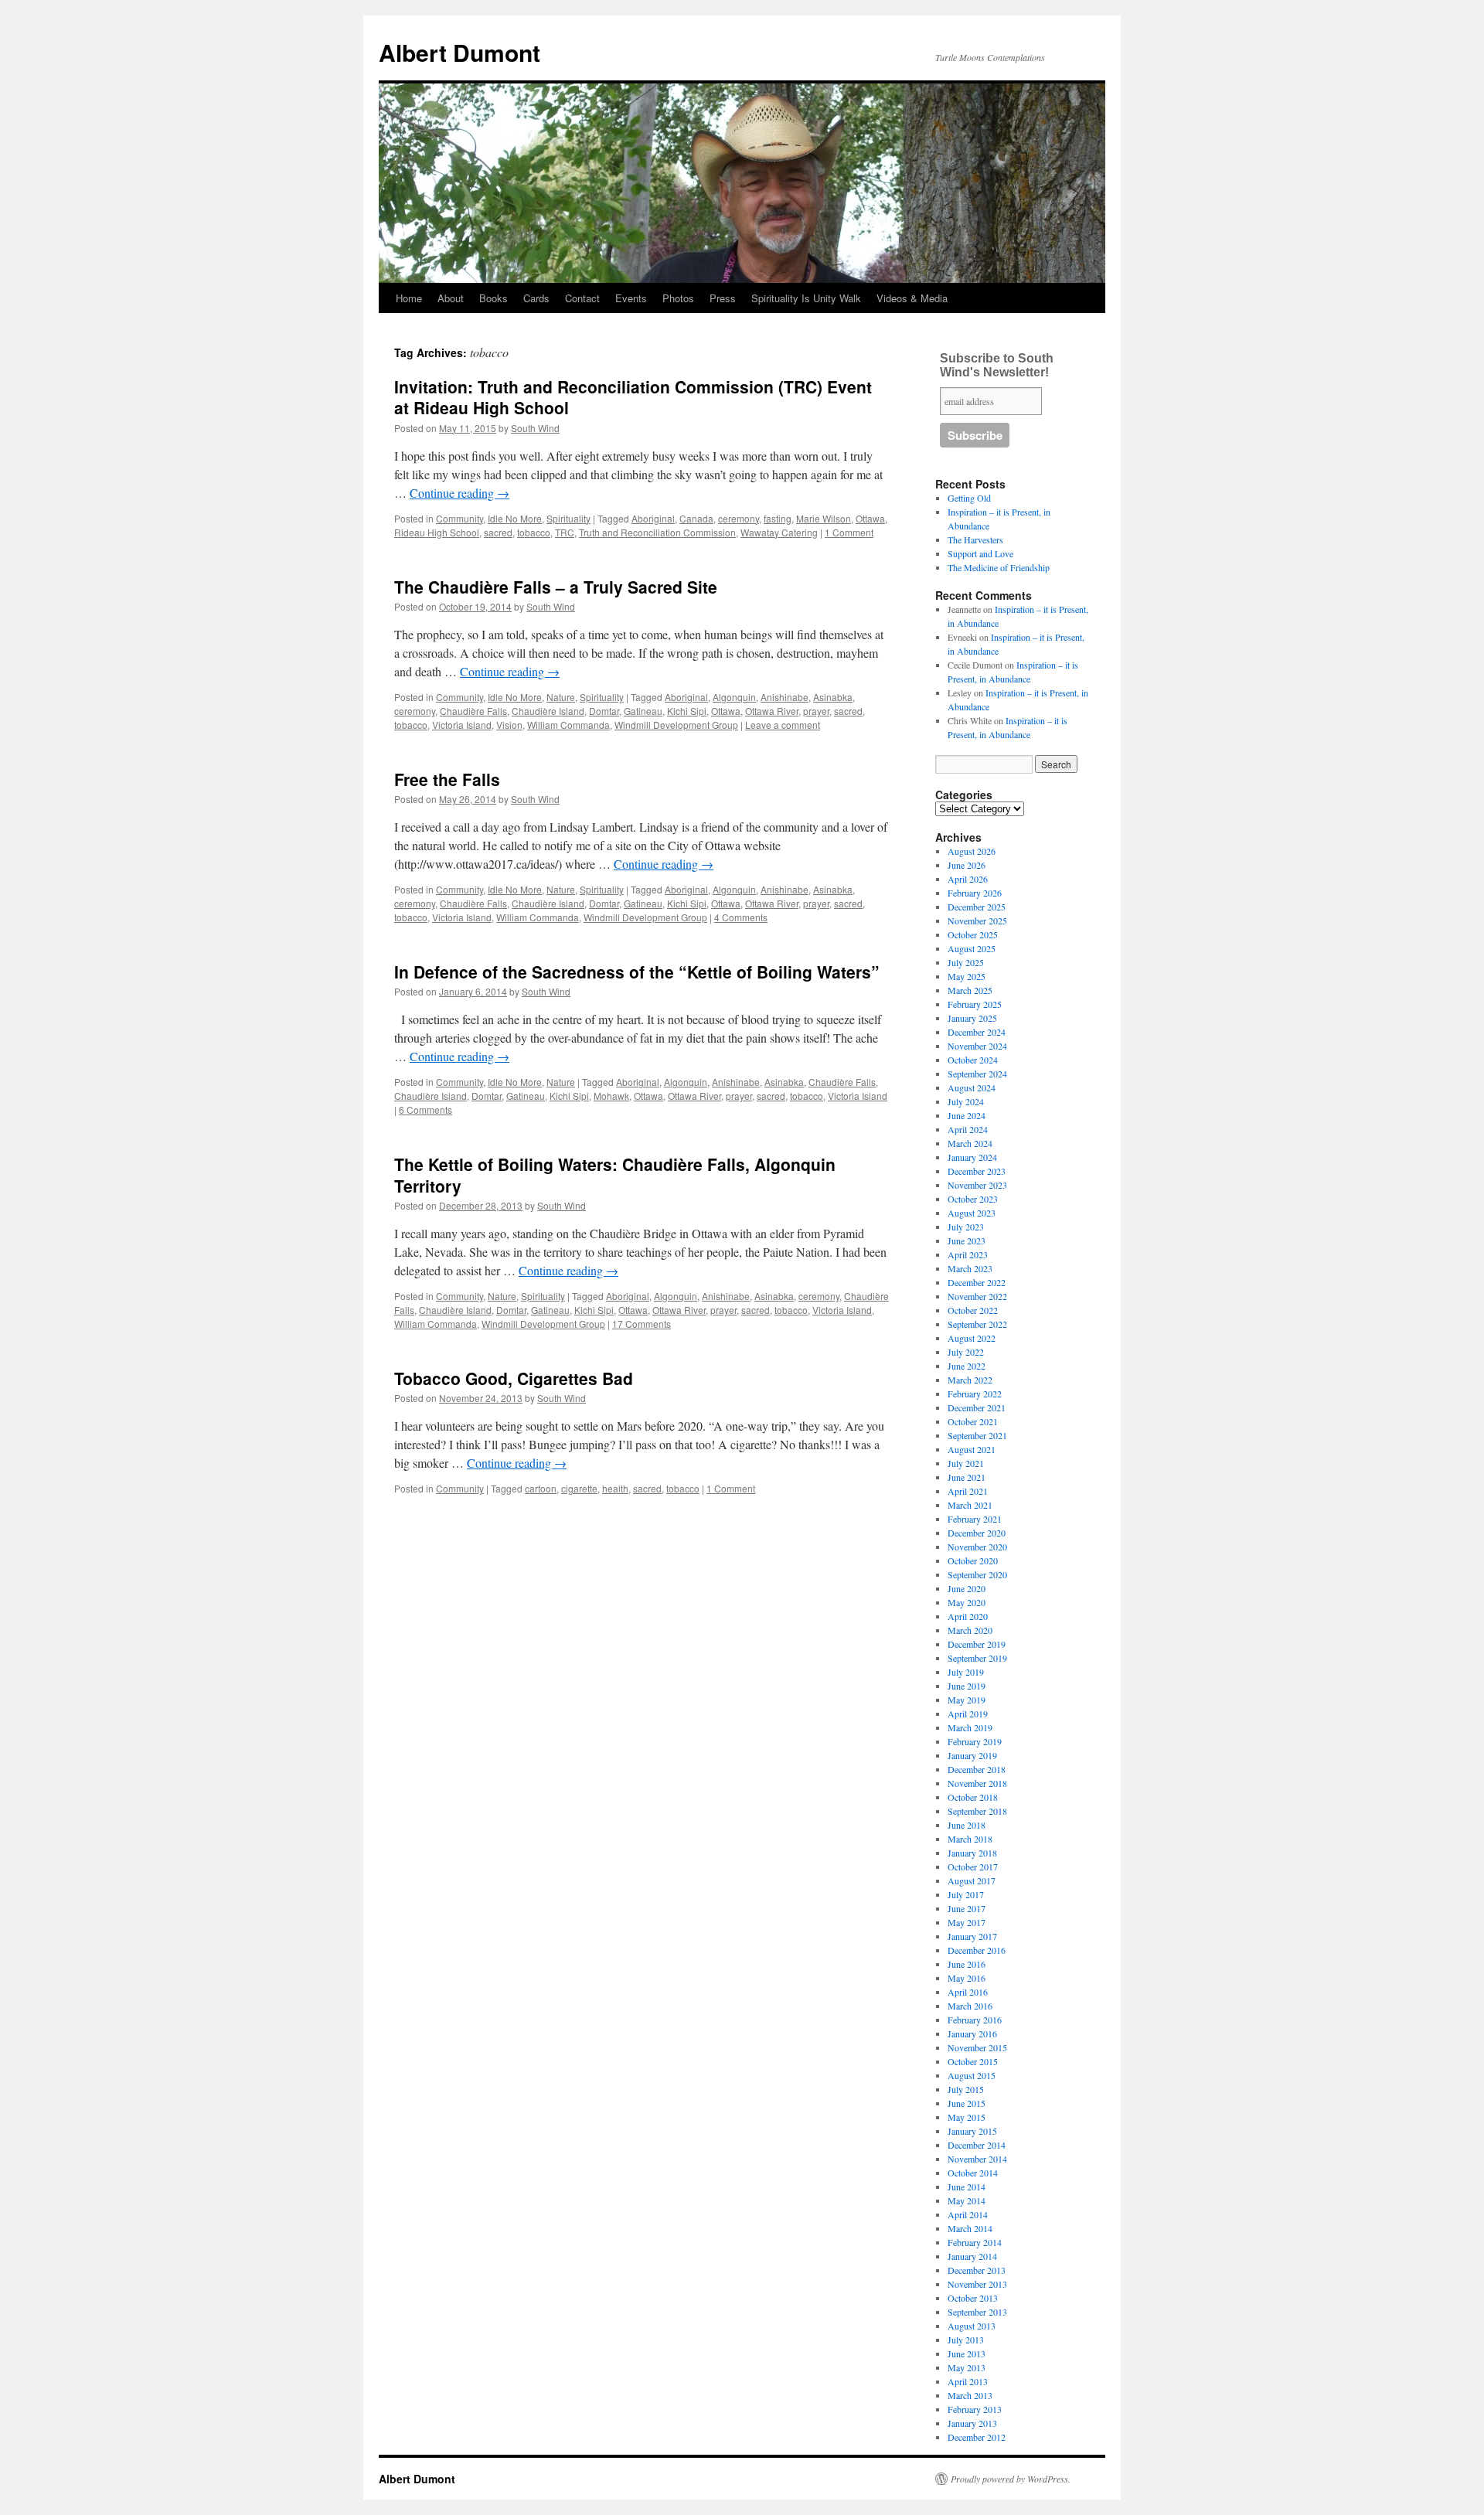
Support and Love (980, 553)
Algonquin (734, 697)
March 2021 (970, 1505)
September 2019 (977, 1658)
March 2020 (970, 1630)
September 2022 (977, 1324)
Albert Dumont (459, 52)
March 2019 (970, 1727)
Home (409, 298)
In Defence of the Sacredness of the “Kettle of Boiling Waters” (637, 972)
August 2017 (972, 1880)
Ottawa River (772, 711)
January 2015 (972, 2131)
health (615, 1488)
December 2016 (977, 1950)
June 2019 (967, 1686)
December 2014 (977, 2145)
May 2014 (967, 2200)
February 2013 (975, 2409)
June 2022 (967, 1366)
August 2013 (972, 2326)
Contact (582, 298)
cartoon (541, 1488)
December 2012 (977, 2437)
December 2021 (977, 1407)
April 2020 (968, 1616)
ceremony (739, 518)
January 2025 (972, 1018)
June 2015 (967, 2103)
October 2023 (973, 1199)
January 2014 (972, 2256)
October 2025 (973, 934)
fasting (778, 518)
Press (723, 298)
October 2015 (973, 2061)
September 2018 (977, 1811)
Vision (509, 725)
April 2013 (968, 2381)
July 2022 (966, 1352)
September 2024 (977, 1074)
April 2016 (968, 1992)
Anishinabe (785, 697)
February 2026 (975, 893)
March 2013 (970, 2395)
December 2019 (977, 1644)
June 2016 (967, 1964)
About (451, 298)
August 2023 (972, 1213)
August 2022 (972, 1338)
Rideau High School (437, 532)
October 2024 (973, 1060)
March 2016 (970, 2006)
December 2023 (977, 1171)
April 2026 (968, 879)
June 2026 (967, 865)
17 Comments (642, 1324)
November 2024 (977, 1046)
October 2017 (973, 1867)
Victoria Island (462, 725)
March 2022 (970, 1380)
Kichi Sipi (687, 711)
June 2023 (967, 1240)
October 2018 (973, 1797)
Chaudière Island (548, 711)
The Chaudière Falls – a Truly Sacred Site (556, 587)
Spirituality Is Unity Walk (806, 298)
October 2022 (973, 1310)
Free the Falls (447, 779)
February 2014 (975, 2242)
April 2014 (968, 2214)
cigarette (579, 1488)
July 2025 (966, 962)
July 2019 (966, 1672)
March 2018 (970, 1839)
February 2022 (975, 1394)
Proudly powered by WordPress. (1011, 2479)
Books (494, 298)
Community (459, 518)
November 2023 (977, 1185)
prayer (816, 711)
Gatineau (643, 711)
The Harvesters (975, 539)
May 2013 (967, 2367)
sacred (498, 532)
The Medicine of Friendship (999, 567)
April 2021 (968, 1491)
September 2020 (977, 1574)
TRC (565, 532)
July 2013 (966, 2340)
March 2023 (970, 1268)
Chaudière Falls (473, 711)
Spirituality (568, 518)
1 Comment (849, 532)
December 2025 (977, 907)
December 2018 (977, 1769)
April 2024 (968, 1129)
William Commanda (568, 725)
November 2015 (977, 2047)
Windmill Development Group (676, 725)
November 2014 (977, 2159)
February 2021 (975, 1519)
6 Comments (425, 1109)
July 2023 (966, 1227)
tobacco (534, 532)
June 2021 (967, 1477)
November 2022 (977, 1296)
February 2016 (975, 2020)
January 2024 (972, 1157)
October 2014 (973, 2173)
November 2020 (977, 1547)
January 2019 (972, 1755)
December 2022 (977, 1282)
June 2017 (967, 1908)
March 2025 (970, 990)
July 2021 (966, 1463)
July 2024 (966, 1101)
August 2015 (972, 2075)
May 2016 (967, 1978)
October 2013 (973, 2298)
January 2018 (972, 1853)
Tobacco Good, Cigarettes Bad (514, 1378)
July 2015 (966, 2089)
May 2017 (967, 1922)
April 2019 (968, 1714)
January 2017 (972, 1936)
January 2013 (972, 2423)
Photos (678, 298)
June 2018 (967, 1825)
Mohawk (611, 1096)
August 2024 (972, 1087)
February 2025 (975, 1004)
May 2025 (967, 976)
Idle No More (515, 518)
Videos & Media (912, 298)
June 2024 (967, 1115)
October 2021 (973, 1421)
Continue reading (459, 493)
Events (631, 298)
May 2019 (967, 1700)
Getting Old (969, 498)
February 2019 (975, 1741)
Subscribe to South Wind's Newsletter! (997, 365)
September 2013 (977, 2312)
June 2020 (967, 1588)
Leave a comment (783, 725)
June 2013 (967, 2353)
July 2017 (966, 1894)
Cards (536, 298)
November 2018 (977, 1783)
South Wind (535, 428)
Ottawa (870, 518)
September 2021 (977, 1435)
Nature (561, 697)
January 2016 (972, 2033)
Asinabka (833, 697)
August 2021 (972, 1449)
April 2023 (968, 1254)
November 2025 (977, 921)
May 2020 (967, 1602)
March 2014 (970, 2228)
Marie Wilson (824, 518)
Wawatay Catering (779, 532)
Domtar (604, 711)
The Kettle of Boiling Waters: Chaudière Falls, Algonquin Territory (615, 1174)
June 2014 (967, 2187)
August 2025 (972, 948)
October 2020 (973, 1560)
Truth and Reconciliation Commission (657, 532)
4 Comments (741, 917)
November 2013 (977, 2284)
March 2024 (970, 1143)
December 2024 (977, 1032)
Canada (696, 518)
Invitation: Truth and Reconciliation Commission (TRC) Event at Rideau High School (633, 397)
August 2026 (972, 851)
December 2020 (977, 1533)
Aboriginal (653, 518)
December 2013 (977, 2270)
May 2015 (967, 2117)
